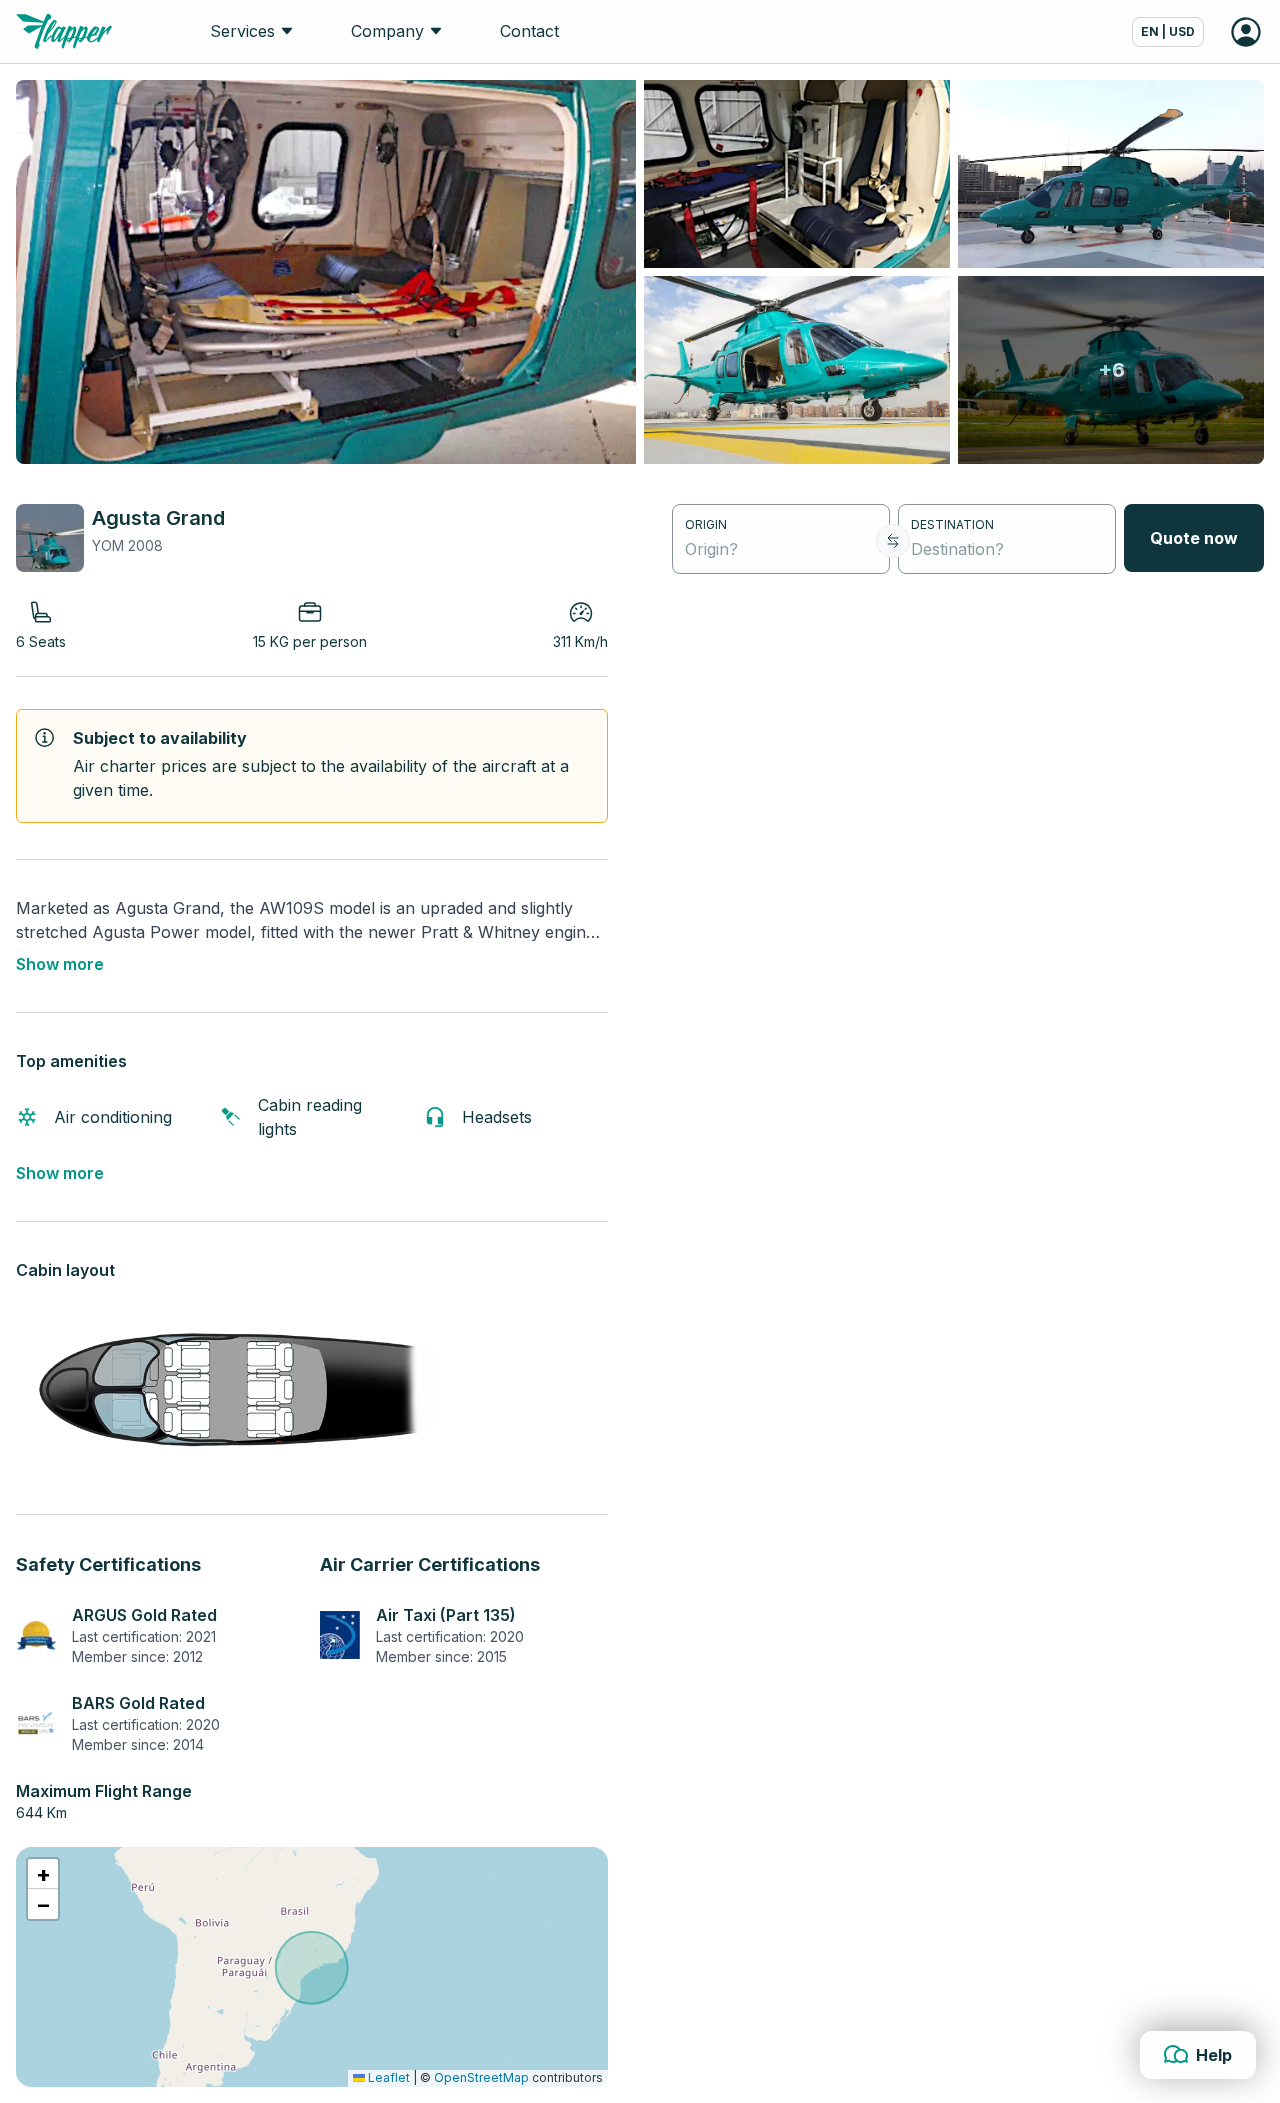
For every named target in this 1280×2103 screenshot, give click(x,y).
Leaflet (387, 2077)
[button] (43, 1874)
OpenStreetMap (481, 2077)
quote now (1194, 538)
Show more (60, 964)
